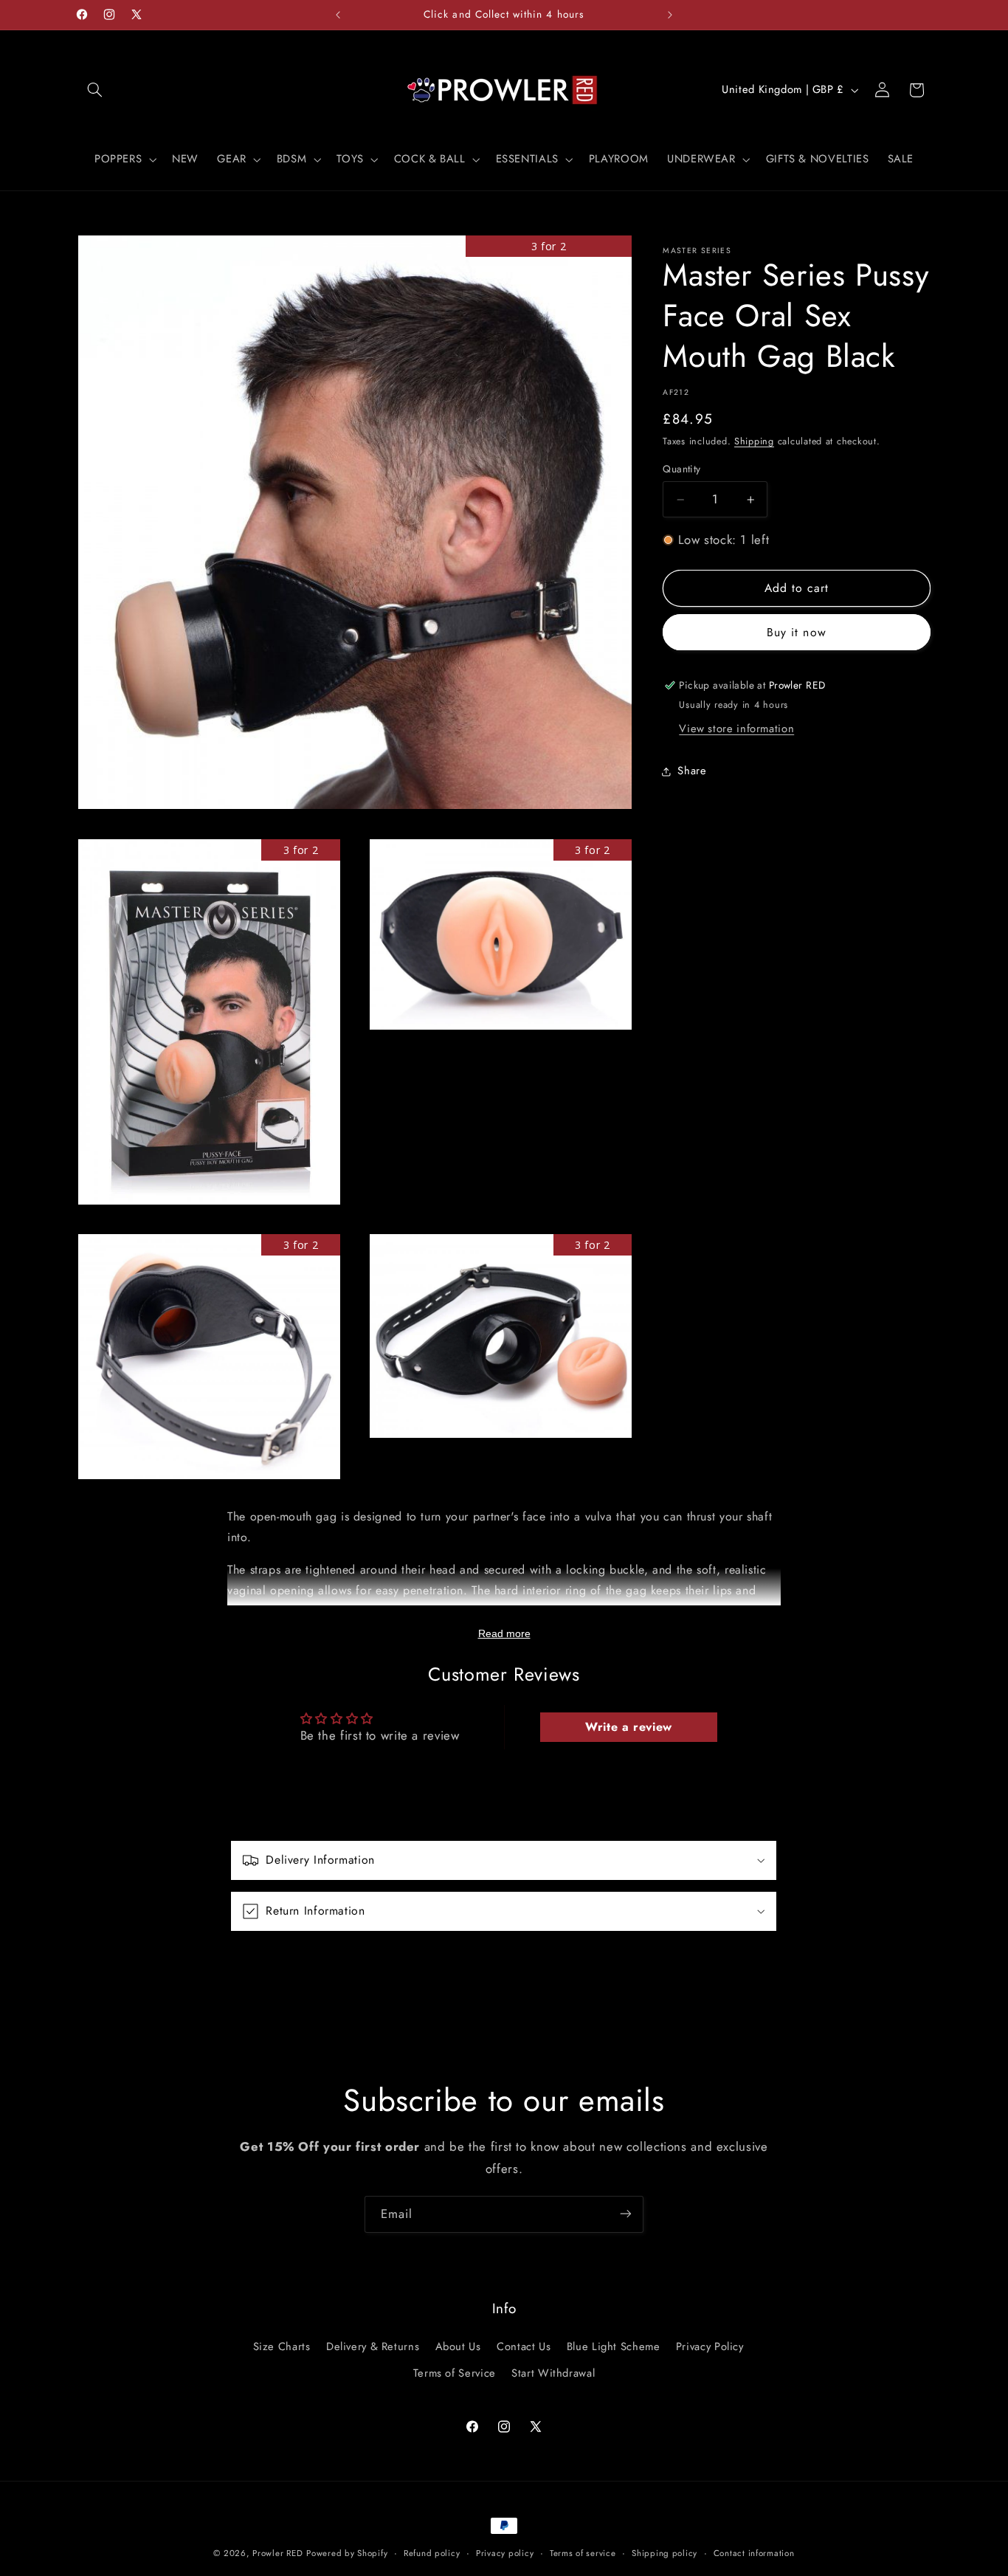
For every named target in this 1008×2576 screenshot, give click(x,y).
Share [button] (692, 771)
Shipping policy (664, 2553)
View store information (736, 729)
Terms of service (583, 2553)
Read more (504, 1633)
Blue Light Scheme (614, 2346)
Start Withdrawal (553, 2373)
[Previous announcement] (338, 15)
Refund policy (432, 2553)
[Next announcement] (670, 15)
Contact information (754, 2553)
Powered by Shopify (347, 2553)
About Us (458, 2346)
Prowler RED (277, 2553)
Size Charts (282, 2346)
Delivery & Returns (373, 2346)
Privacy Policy (710, 2346)
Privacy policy (505, 2553)
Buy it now (797, 633)
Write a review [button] (629, 1727)
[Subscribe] (626, 2214)
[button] (95, 90)
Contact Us (524, 2346)
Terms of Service (455, 2373)
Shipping (754, 442)
